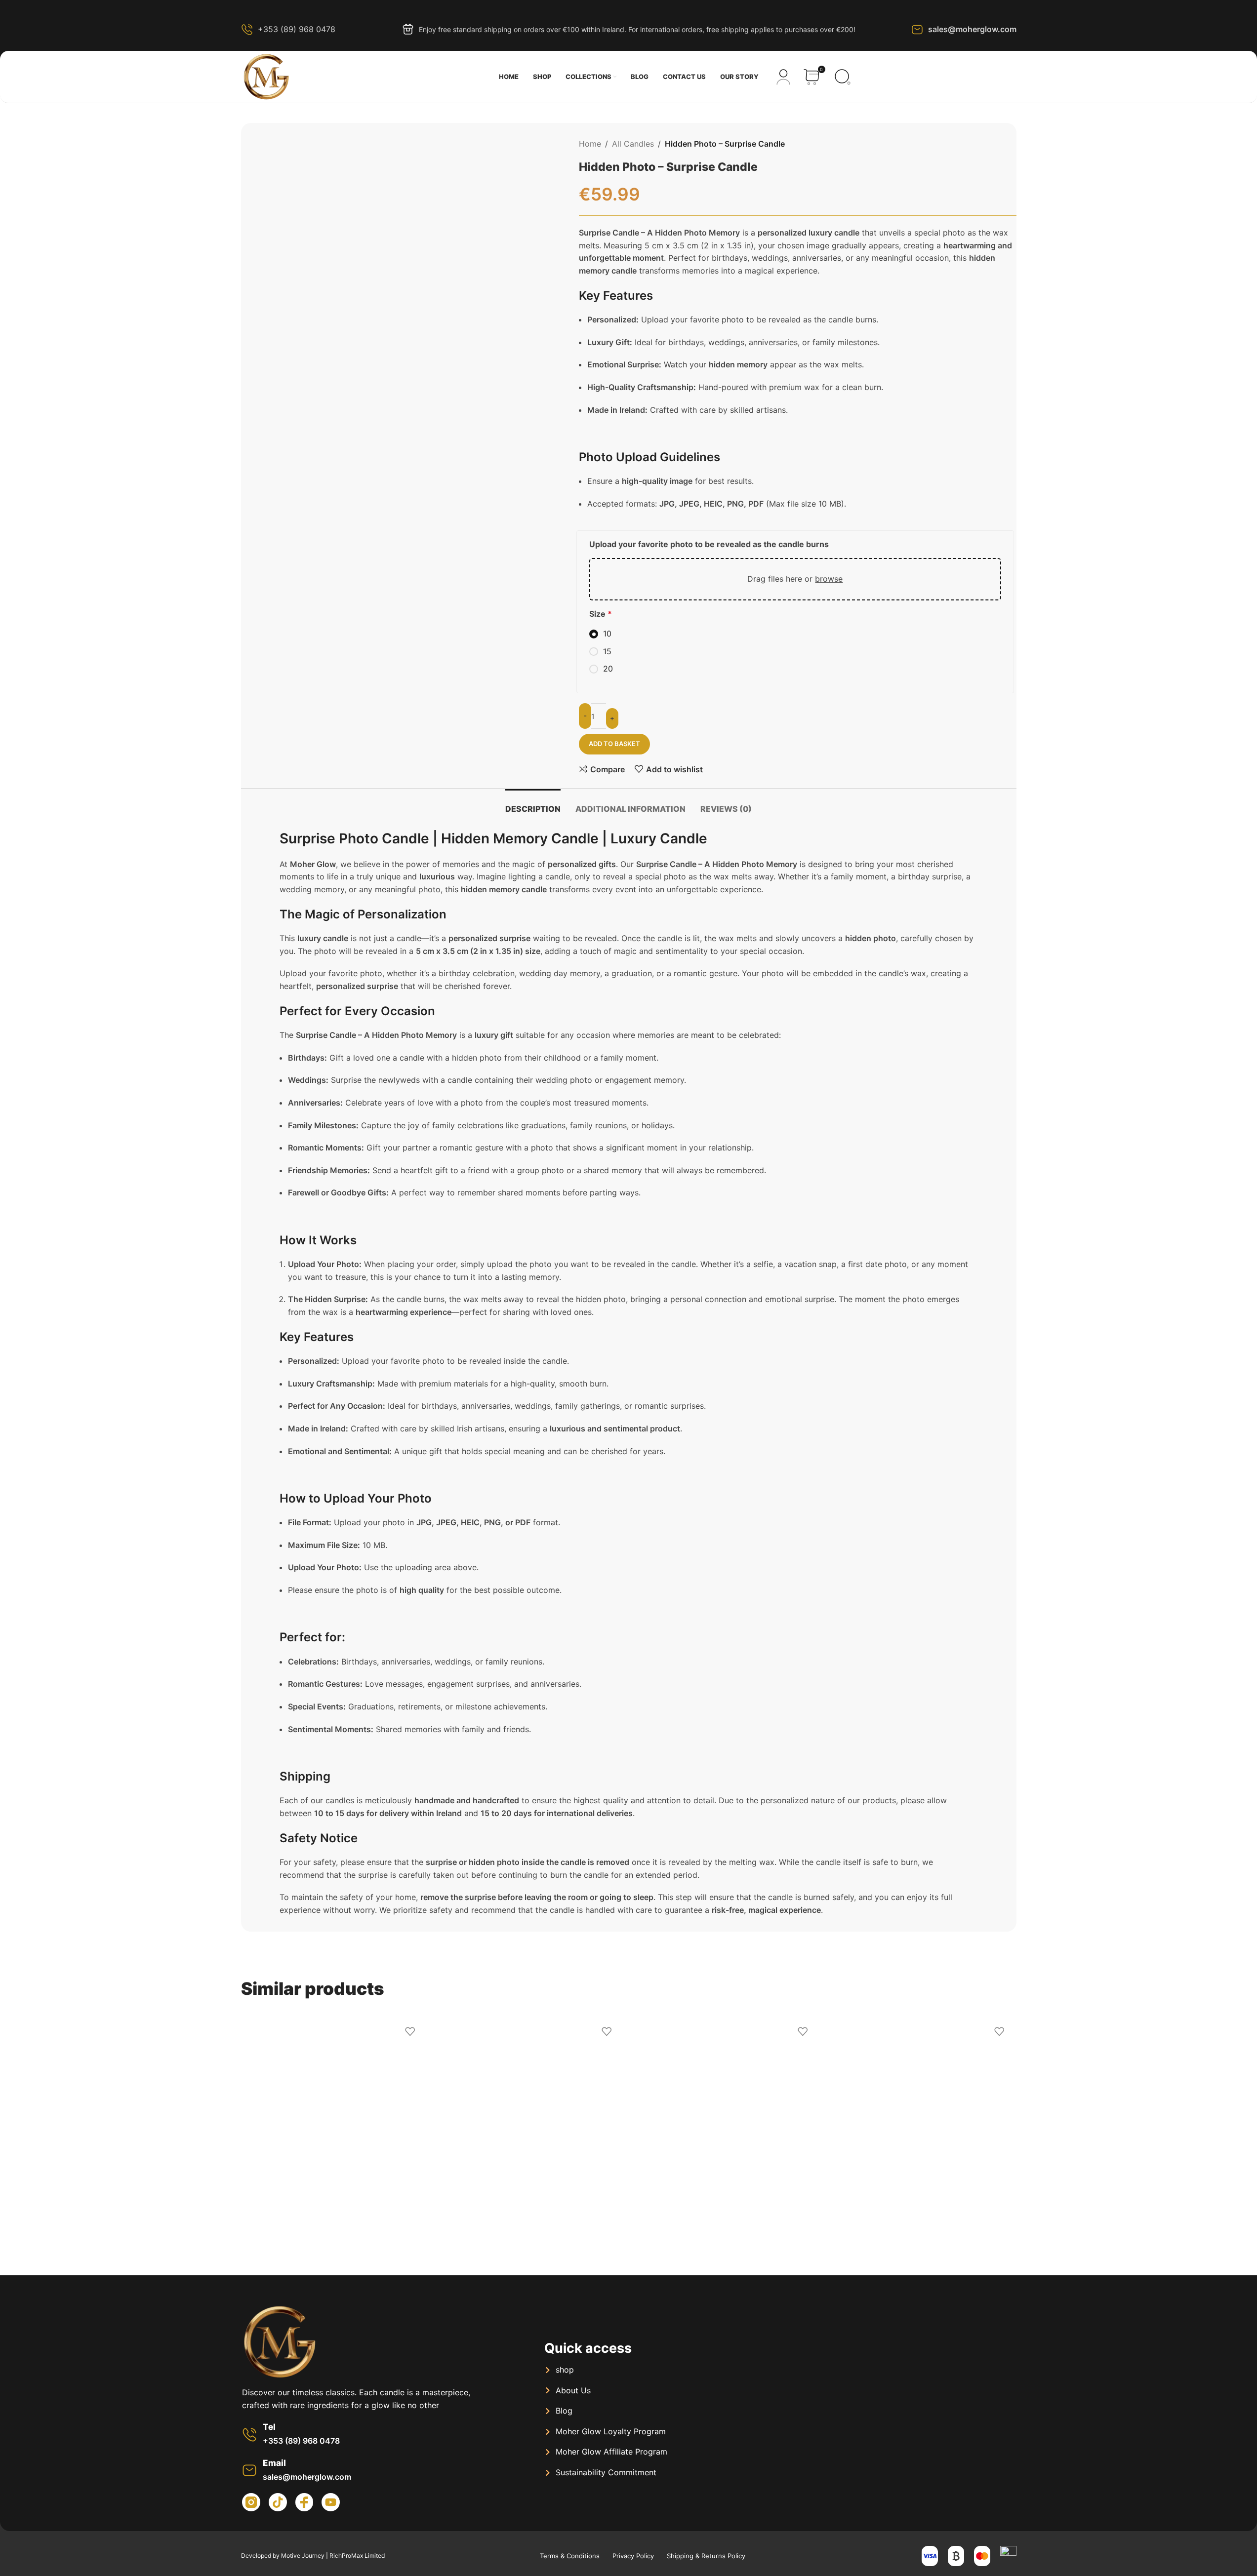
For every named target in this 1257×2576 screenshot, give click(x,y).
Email (274, 2463)
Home (590, 144)
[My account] (784, 77)
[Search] (843, 77)
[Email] (249, 2470)
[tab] (533, 804)
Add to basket (614, 744)
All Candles (633, 144)
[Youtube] (331, 2502)
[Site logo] (266, 76)
